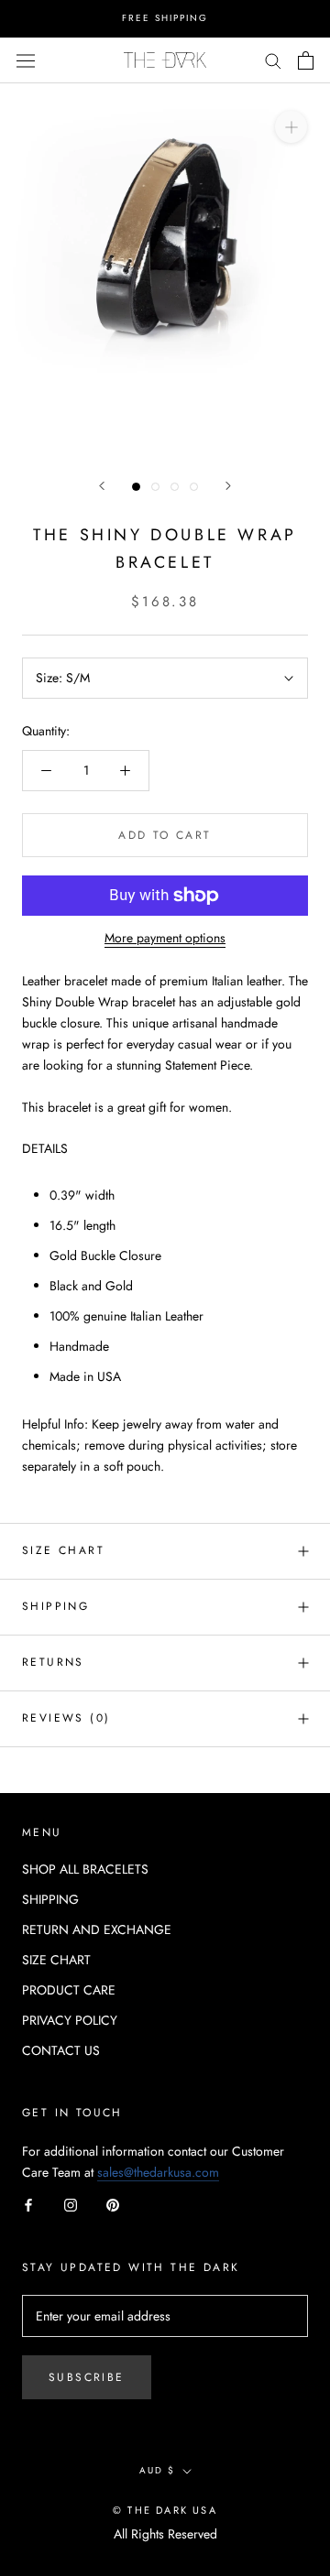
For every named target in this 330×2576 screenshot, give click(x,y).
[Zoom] (291, 126)
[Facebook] (28, 2204)
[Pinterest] (113, 2204)
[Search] (273, 60)
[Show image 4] (194, 487)
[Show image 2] (155, 487)
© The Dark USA (165, 2510)
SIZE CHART (63, 1550)
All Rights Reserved (165, 2534)
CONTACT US (61, 2050)
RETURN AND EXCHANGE (97, 1929)
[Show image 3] (175, 487)
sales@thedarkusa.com (158, 2172)
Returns (53, 1662)
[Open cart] (306, 60)
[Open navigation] (26, 60)
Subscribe (87, 2377)
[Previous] (102, 486)
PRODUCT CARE (69, 1990)
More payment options (165, 938)
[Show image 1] (136, 487)
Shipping (55, 1606)
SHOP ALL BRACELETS (85, 1869)
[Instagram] (71, 2204)
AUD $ (157, 2470)
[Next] (228, 486)
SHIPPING (50, 1899)
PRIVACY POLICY (70, 2020)
